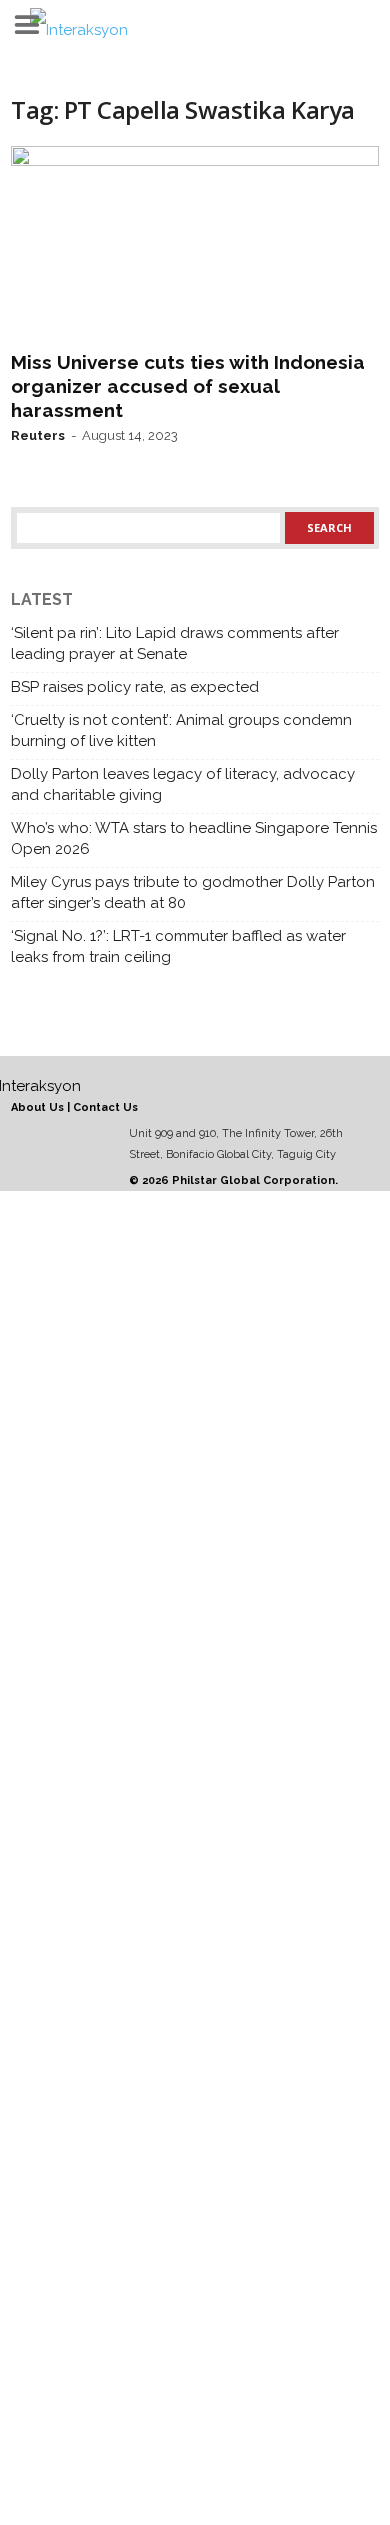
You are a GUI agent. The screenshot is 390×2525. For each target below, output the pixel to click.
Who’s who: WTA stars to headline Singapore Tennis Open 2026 (194, 838)
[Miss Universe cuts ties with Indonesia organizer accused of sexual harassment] (195, 244)
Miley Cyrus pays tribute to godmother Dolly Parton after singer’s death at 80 (193, 892)
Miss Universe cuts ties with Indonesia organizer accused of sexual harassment (188, 386)
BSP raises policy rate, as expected (135, 687)
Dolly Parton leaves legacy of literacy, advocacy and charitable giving (183, 784)
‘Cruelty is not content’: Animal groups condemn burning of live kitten (181, 730)
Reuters (38, 435)
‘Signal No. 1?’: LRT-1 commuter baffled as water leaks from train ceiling (178, 946)
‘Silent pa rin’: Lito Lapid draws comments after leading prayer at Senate (175, 643)
